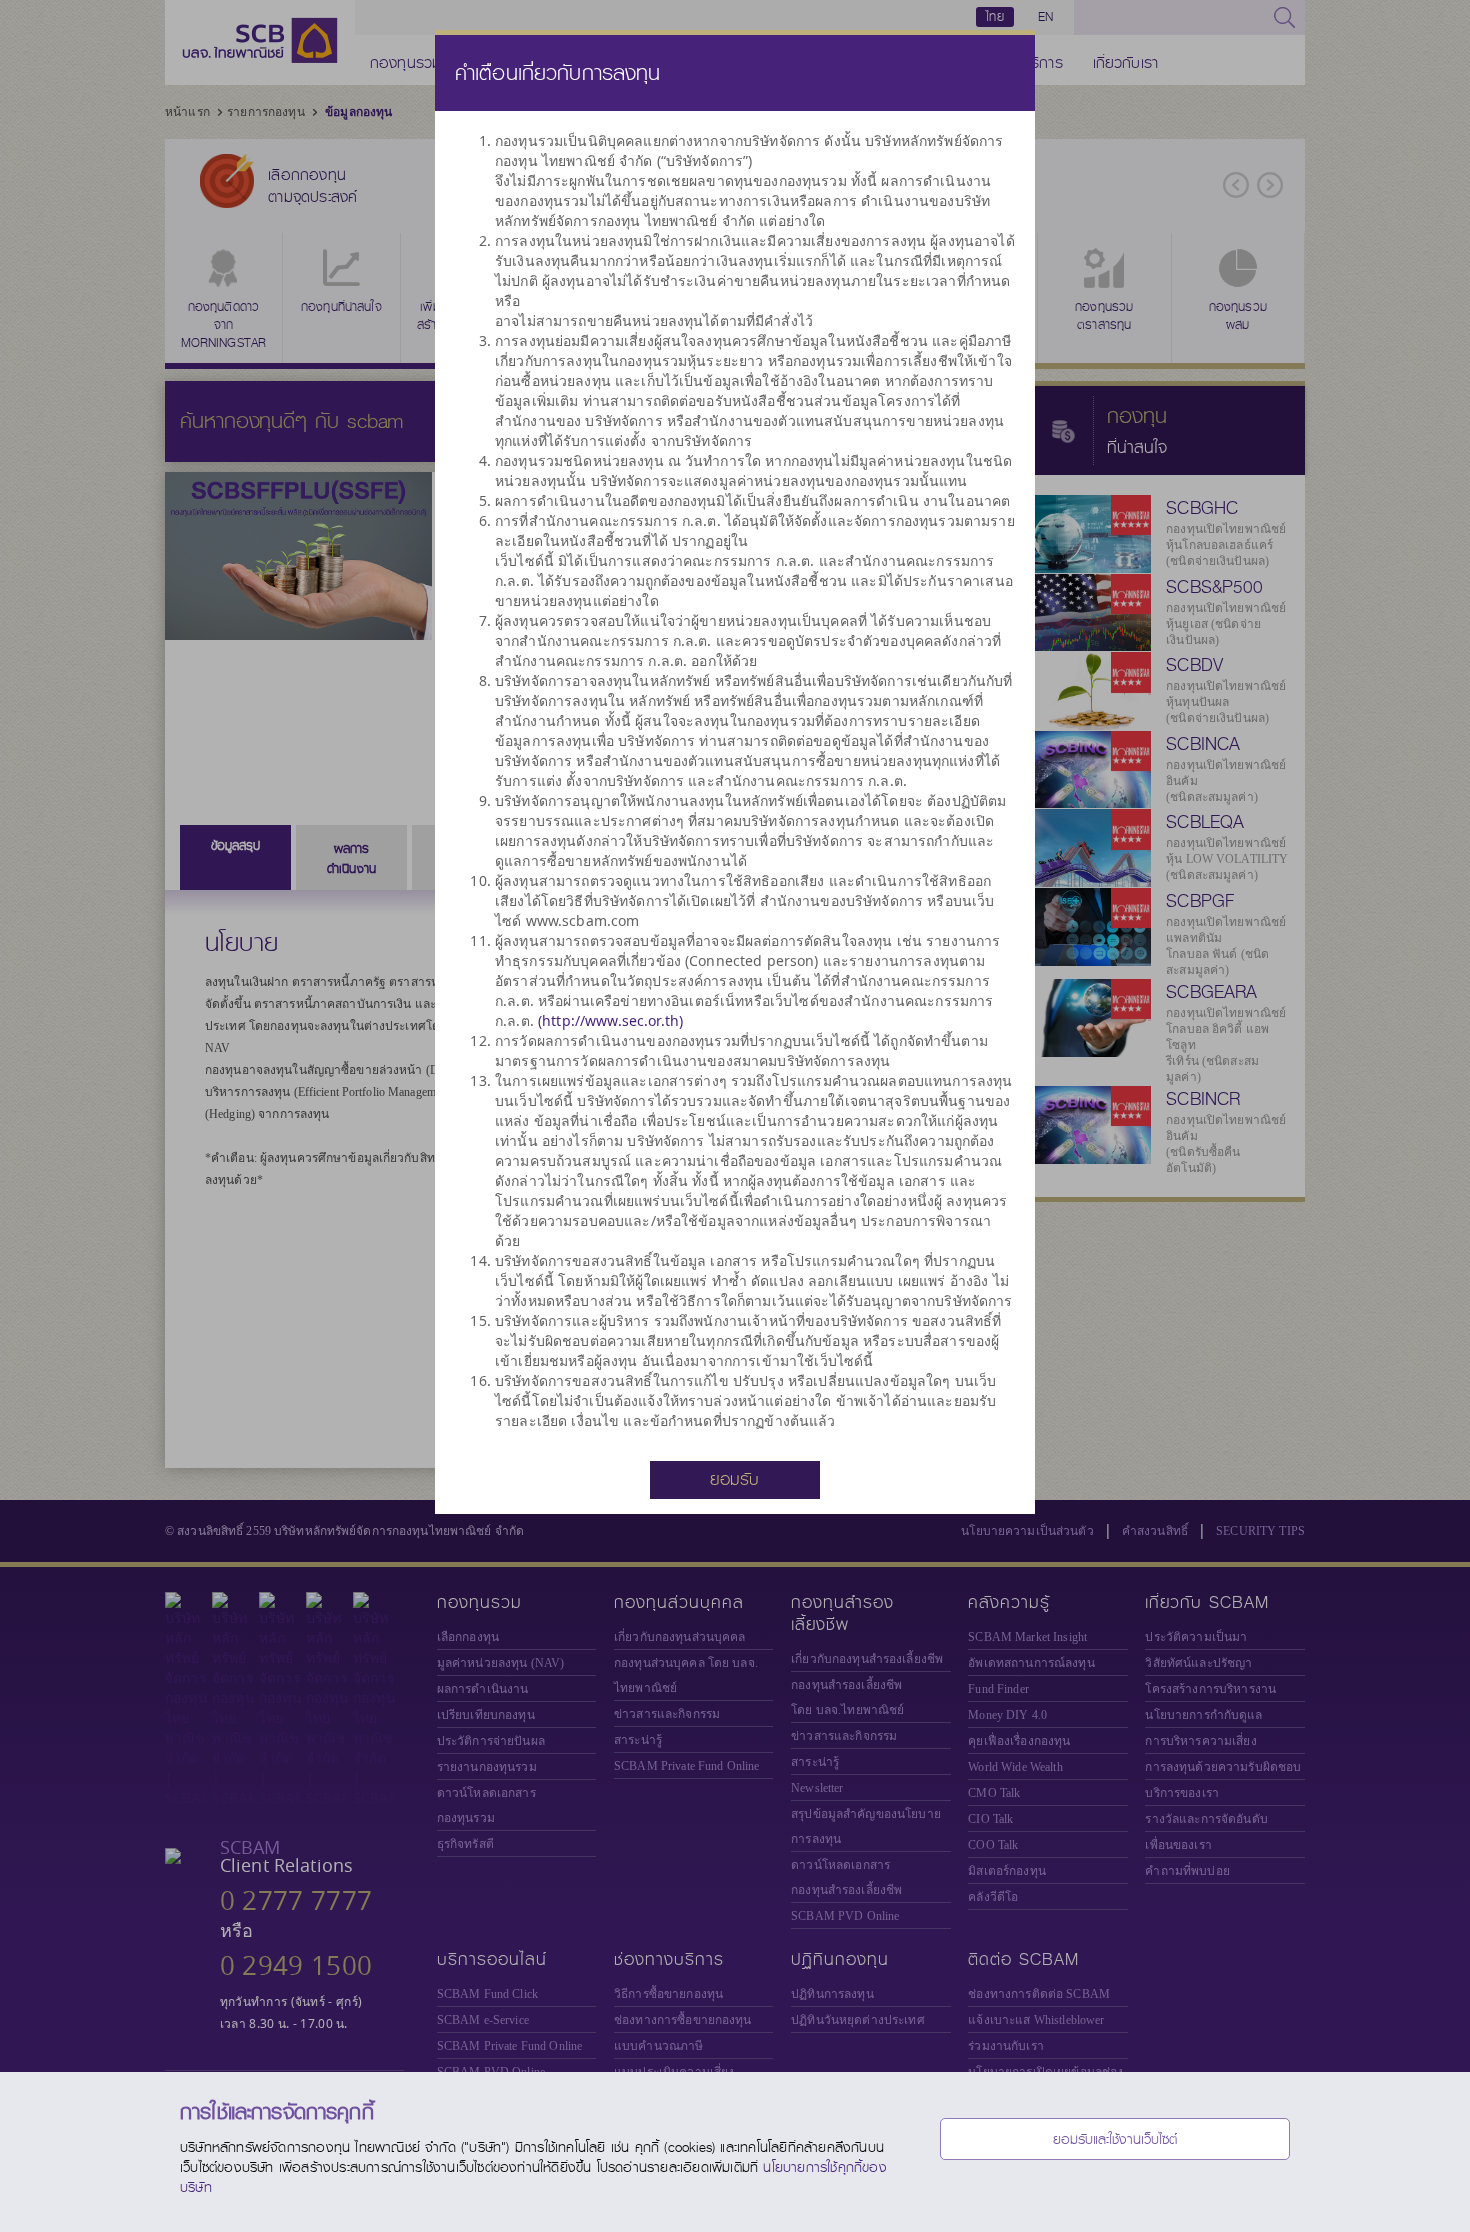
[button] (735, 1478)
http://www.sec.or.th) (612, 1020)
